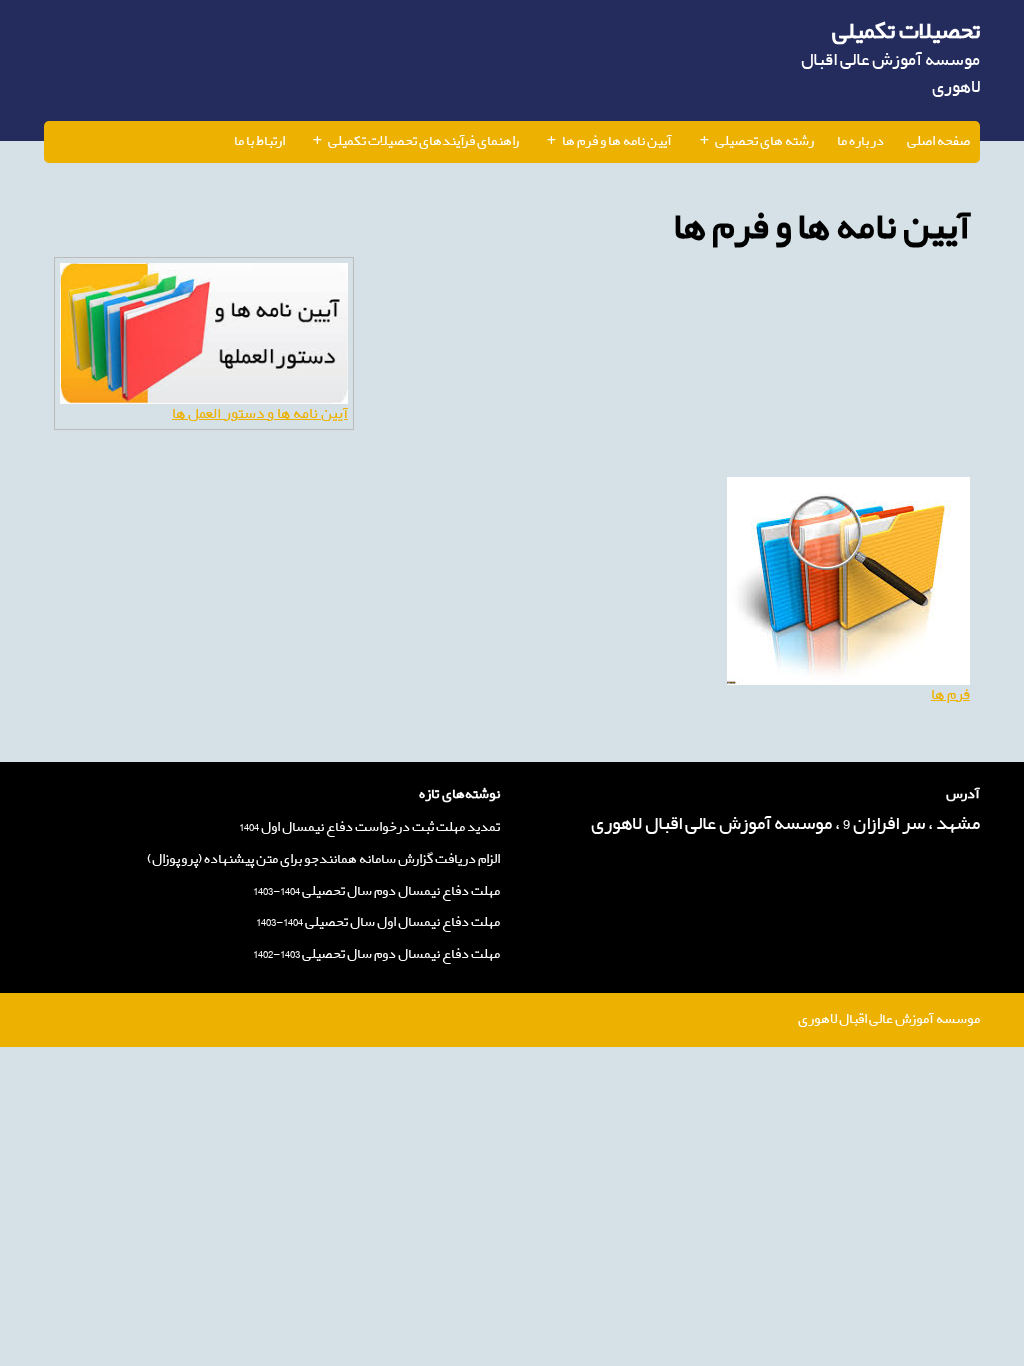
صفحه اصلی (938, 141)
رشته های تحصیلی (764, 141)
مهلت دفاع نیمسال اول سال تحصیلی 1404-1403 (378, 922)
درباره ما (860, 141)
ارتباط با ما (259, 141)
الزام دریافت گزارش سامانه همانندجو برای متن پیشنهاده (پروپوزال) (323, 859)
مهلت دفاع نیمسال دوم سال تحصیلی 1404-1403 (376, 891)
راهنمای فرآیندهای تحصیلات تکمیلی (423, 141)
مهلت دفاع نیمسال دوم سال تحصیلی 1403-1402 (376, 954)
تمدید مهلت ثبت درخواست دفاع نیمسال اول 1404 (369, 827)
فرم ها (950, 694)
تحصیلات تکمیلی (906, 31)
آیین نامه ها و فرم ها (617, 141)
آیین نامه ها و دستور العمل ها (260, 413)
